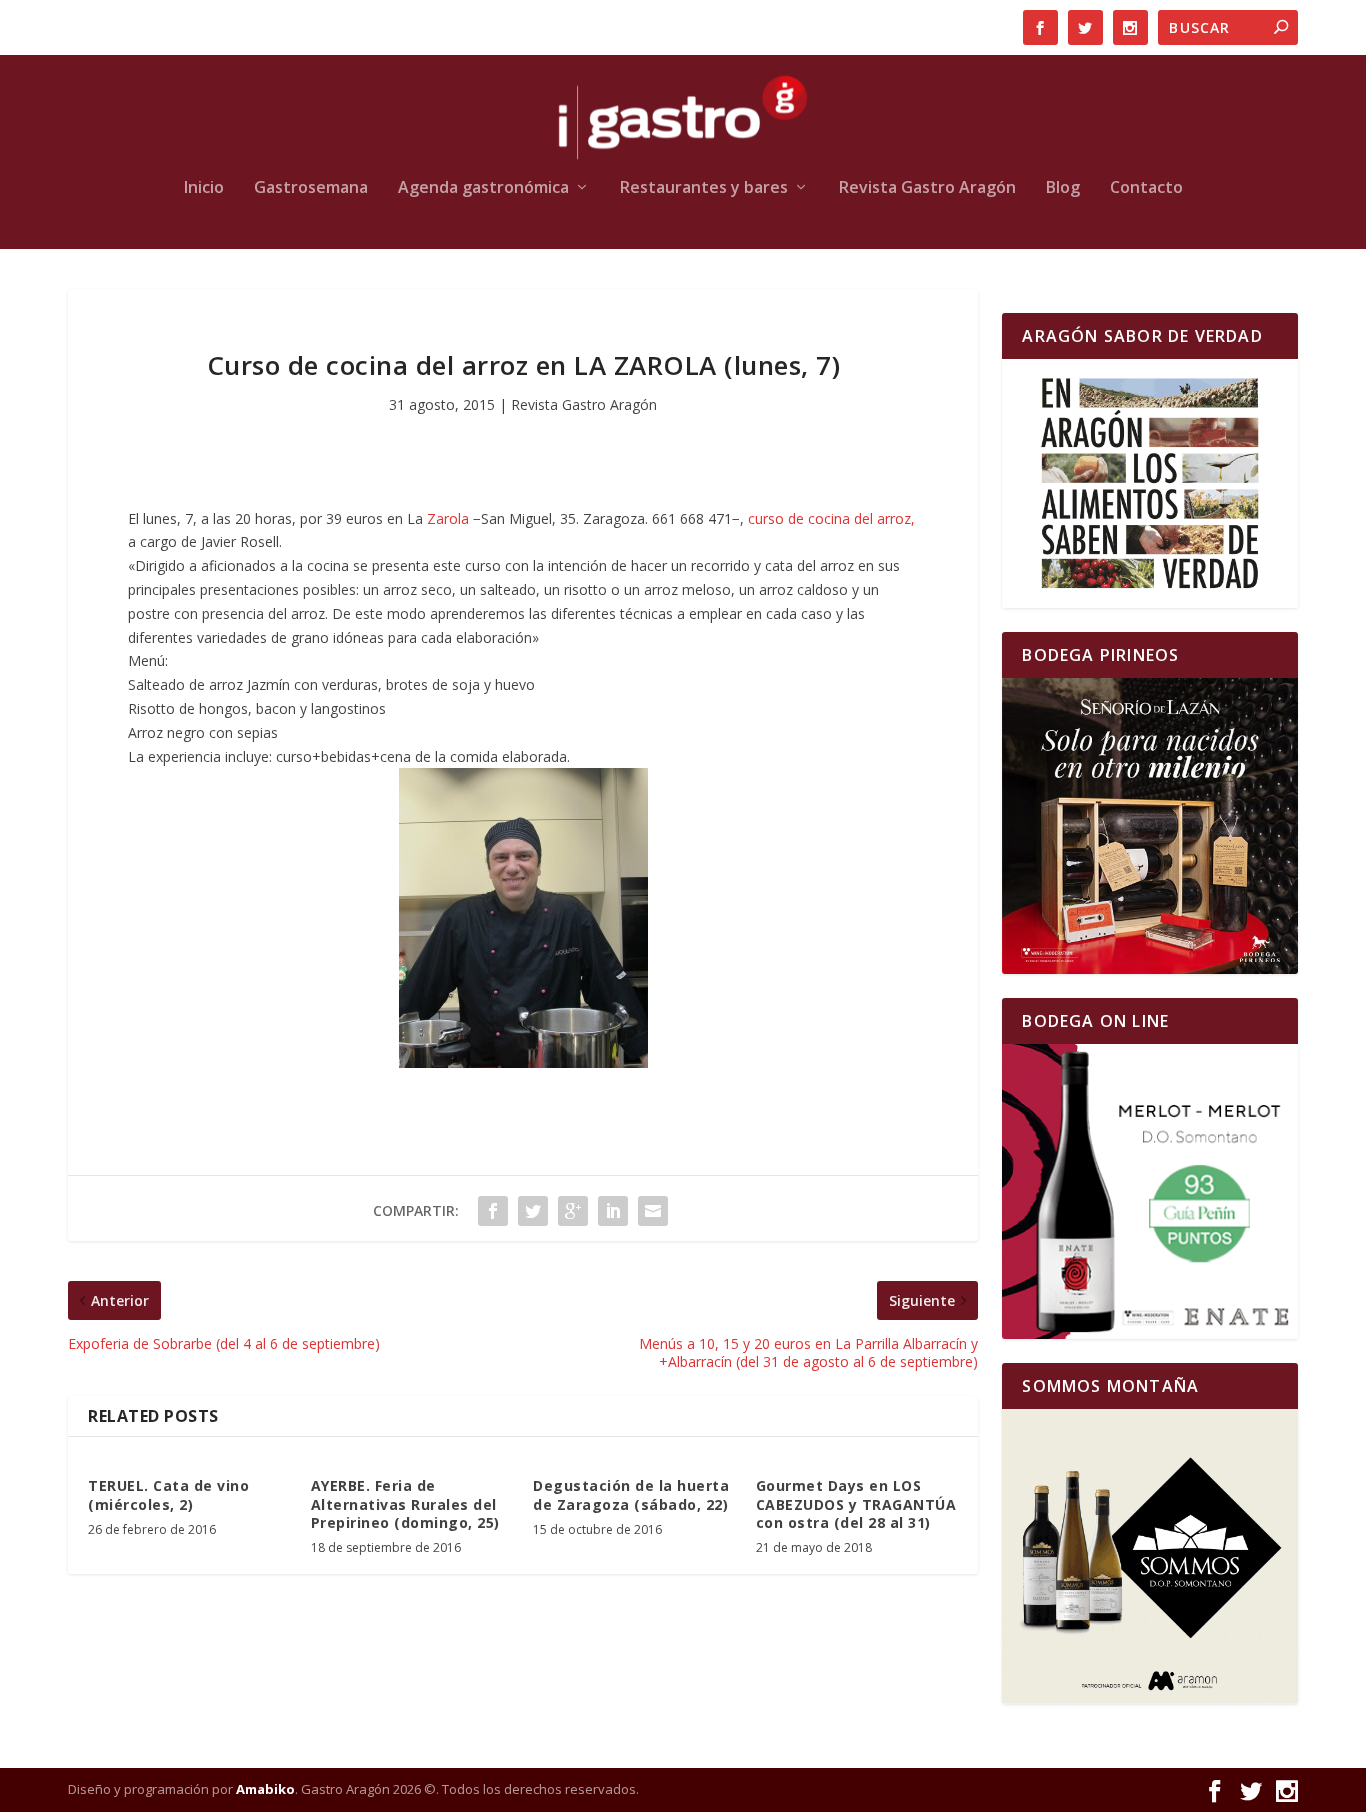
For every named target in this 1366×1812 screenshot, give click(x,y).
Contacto (1146, 188)
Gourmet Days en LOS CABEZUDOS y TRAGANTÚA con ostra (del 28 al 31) (856, 1503)
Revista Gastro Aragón (927, 188)
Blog (1063, 188)
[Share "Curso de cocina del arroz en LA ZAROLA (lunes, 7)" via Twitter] (533, 1211)
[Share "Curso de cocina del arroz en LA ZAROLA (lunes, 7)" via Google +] (573, 1211)
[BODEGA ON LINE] (1149, 1191)
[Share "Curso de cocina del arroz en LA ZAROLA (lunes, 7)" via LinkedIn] (613, 1211)
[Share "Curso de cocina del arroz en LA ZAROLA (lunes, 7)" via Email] (653, 1211)
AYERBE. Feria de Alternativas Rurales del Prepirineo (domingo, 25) (405, 1503)
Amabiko (265, 1789)
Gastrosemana (311, 188)
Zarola (450, 518)
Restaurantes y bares (704, 188)
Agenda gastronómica (483, 188)
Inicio (204, 188)
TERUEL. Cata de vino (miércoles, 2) (168, 1494)
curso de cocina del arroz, (831, 518)
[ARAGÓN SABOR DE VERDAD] (1149, 483)
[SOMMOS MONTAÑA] (1149, 1556)
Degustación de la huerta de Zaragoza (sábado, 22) (631, 1494)
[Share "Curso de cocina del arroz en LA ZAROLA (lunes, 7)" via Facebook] (493, 1211)
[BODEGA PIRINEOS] (1149, 825)
